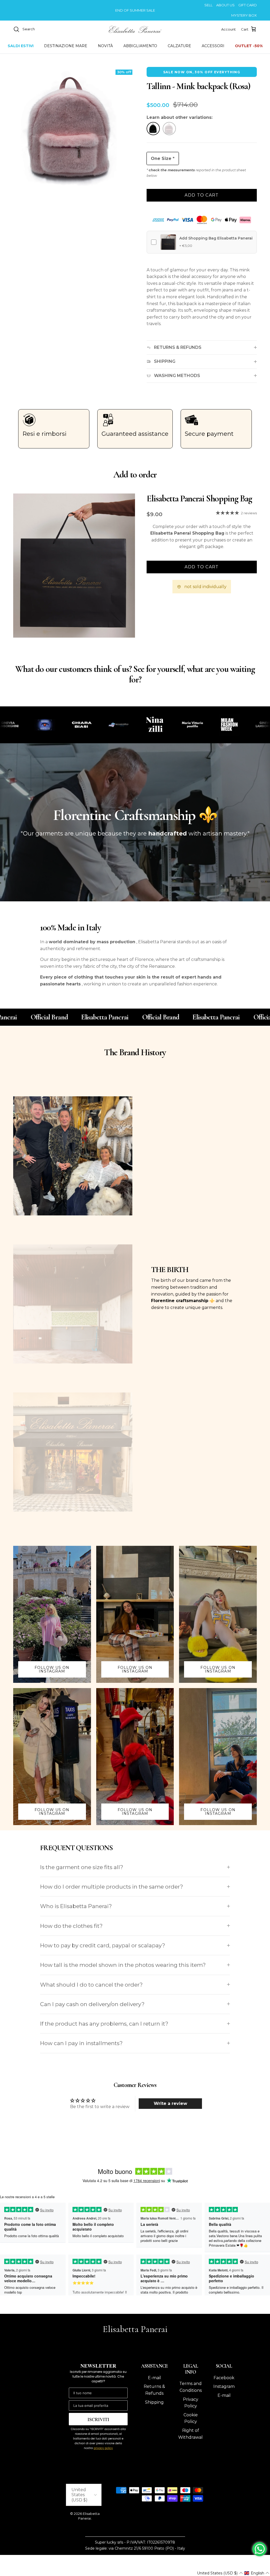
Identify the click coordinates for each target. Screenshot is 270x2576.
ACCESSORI (213, 46)
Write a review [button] (170, 2103)
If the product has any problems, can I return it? (104, 2024)
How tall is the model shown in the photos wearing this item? (123, 1965)
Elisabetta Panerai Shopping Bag (199, 499)
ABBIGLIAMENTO (140, 46)
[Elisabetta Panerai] (135, 29)
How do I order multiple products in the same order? (112, 1887)
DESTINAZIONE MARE (66, 46)
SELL (208, 5)
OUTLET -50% (249, 46)
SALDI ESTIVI (21, 46)
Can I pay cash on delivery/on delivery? (92, 2004)
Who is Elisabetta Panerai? (76, 1906)
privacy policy (103, 2448)
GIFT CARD (248, 5)
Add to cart (202, 195)
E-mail (155, 2378)
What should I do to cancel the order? (91, 1985)
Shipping (154, 2402)
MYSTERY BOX (244, 15)
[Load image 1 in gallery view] (74, 128)
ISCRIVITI (98, 2419)
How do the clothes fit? (71, 1926)
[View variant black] (153, 130)
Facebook (224, 2378)
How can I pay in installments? (81, 2043)
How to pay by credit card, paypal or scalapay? (103, 1945)
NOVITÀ (105, 46)
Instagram (224, 2386)
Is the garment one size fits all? (82, 1867)
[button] (220, 2573)
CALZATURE (179, 46)
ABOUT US (225, 5)
